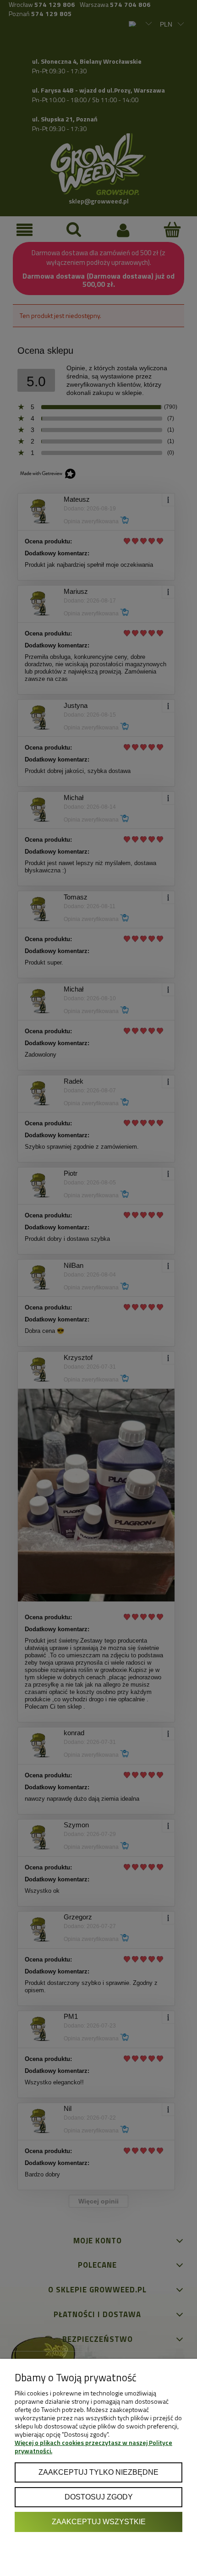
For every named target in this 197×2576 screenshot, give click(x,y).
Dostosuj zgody (99, 2497)
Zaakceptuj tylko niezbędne (98, 2472)
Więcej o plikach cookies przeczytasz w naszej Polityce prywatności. (93, 2447)
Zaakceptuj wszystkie (99, 2521)
